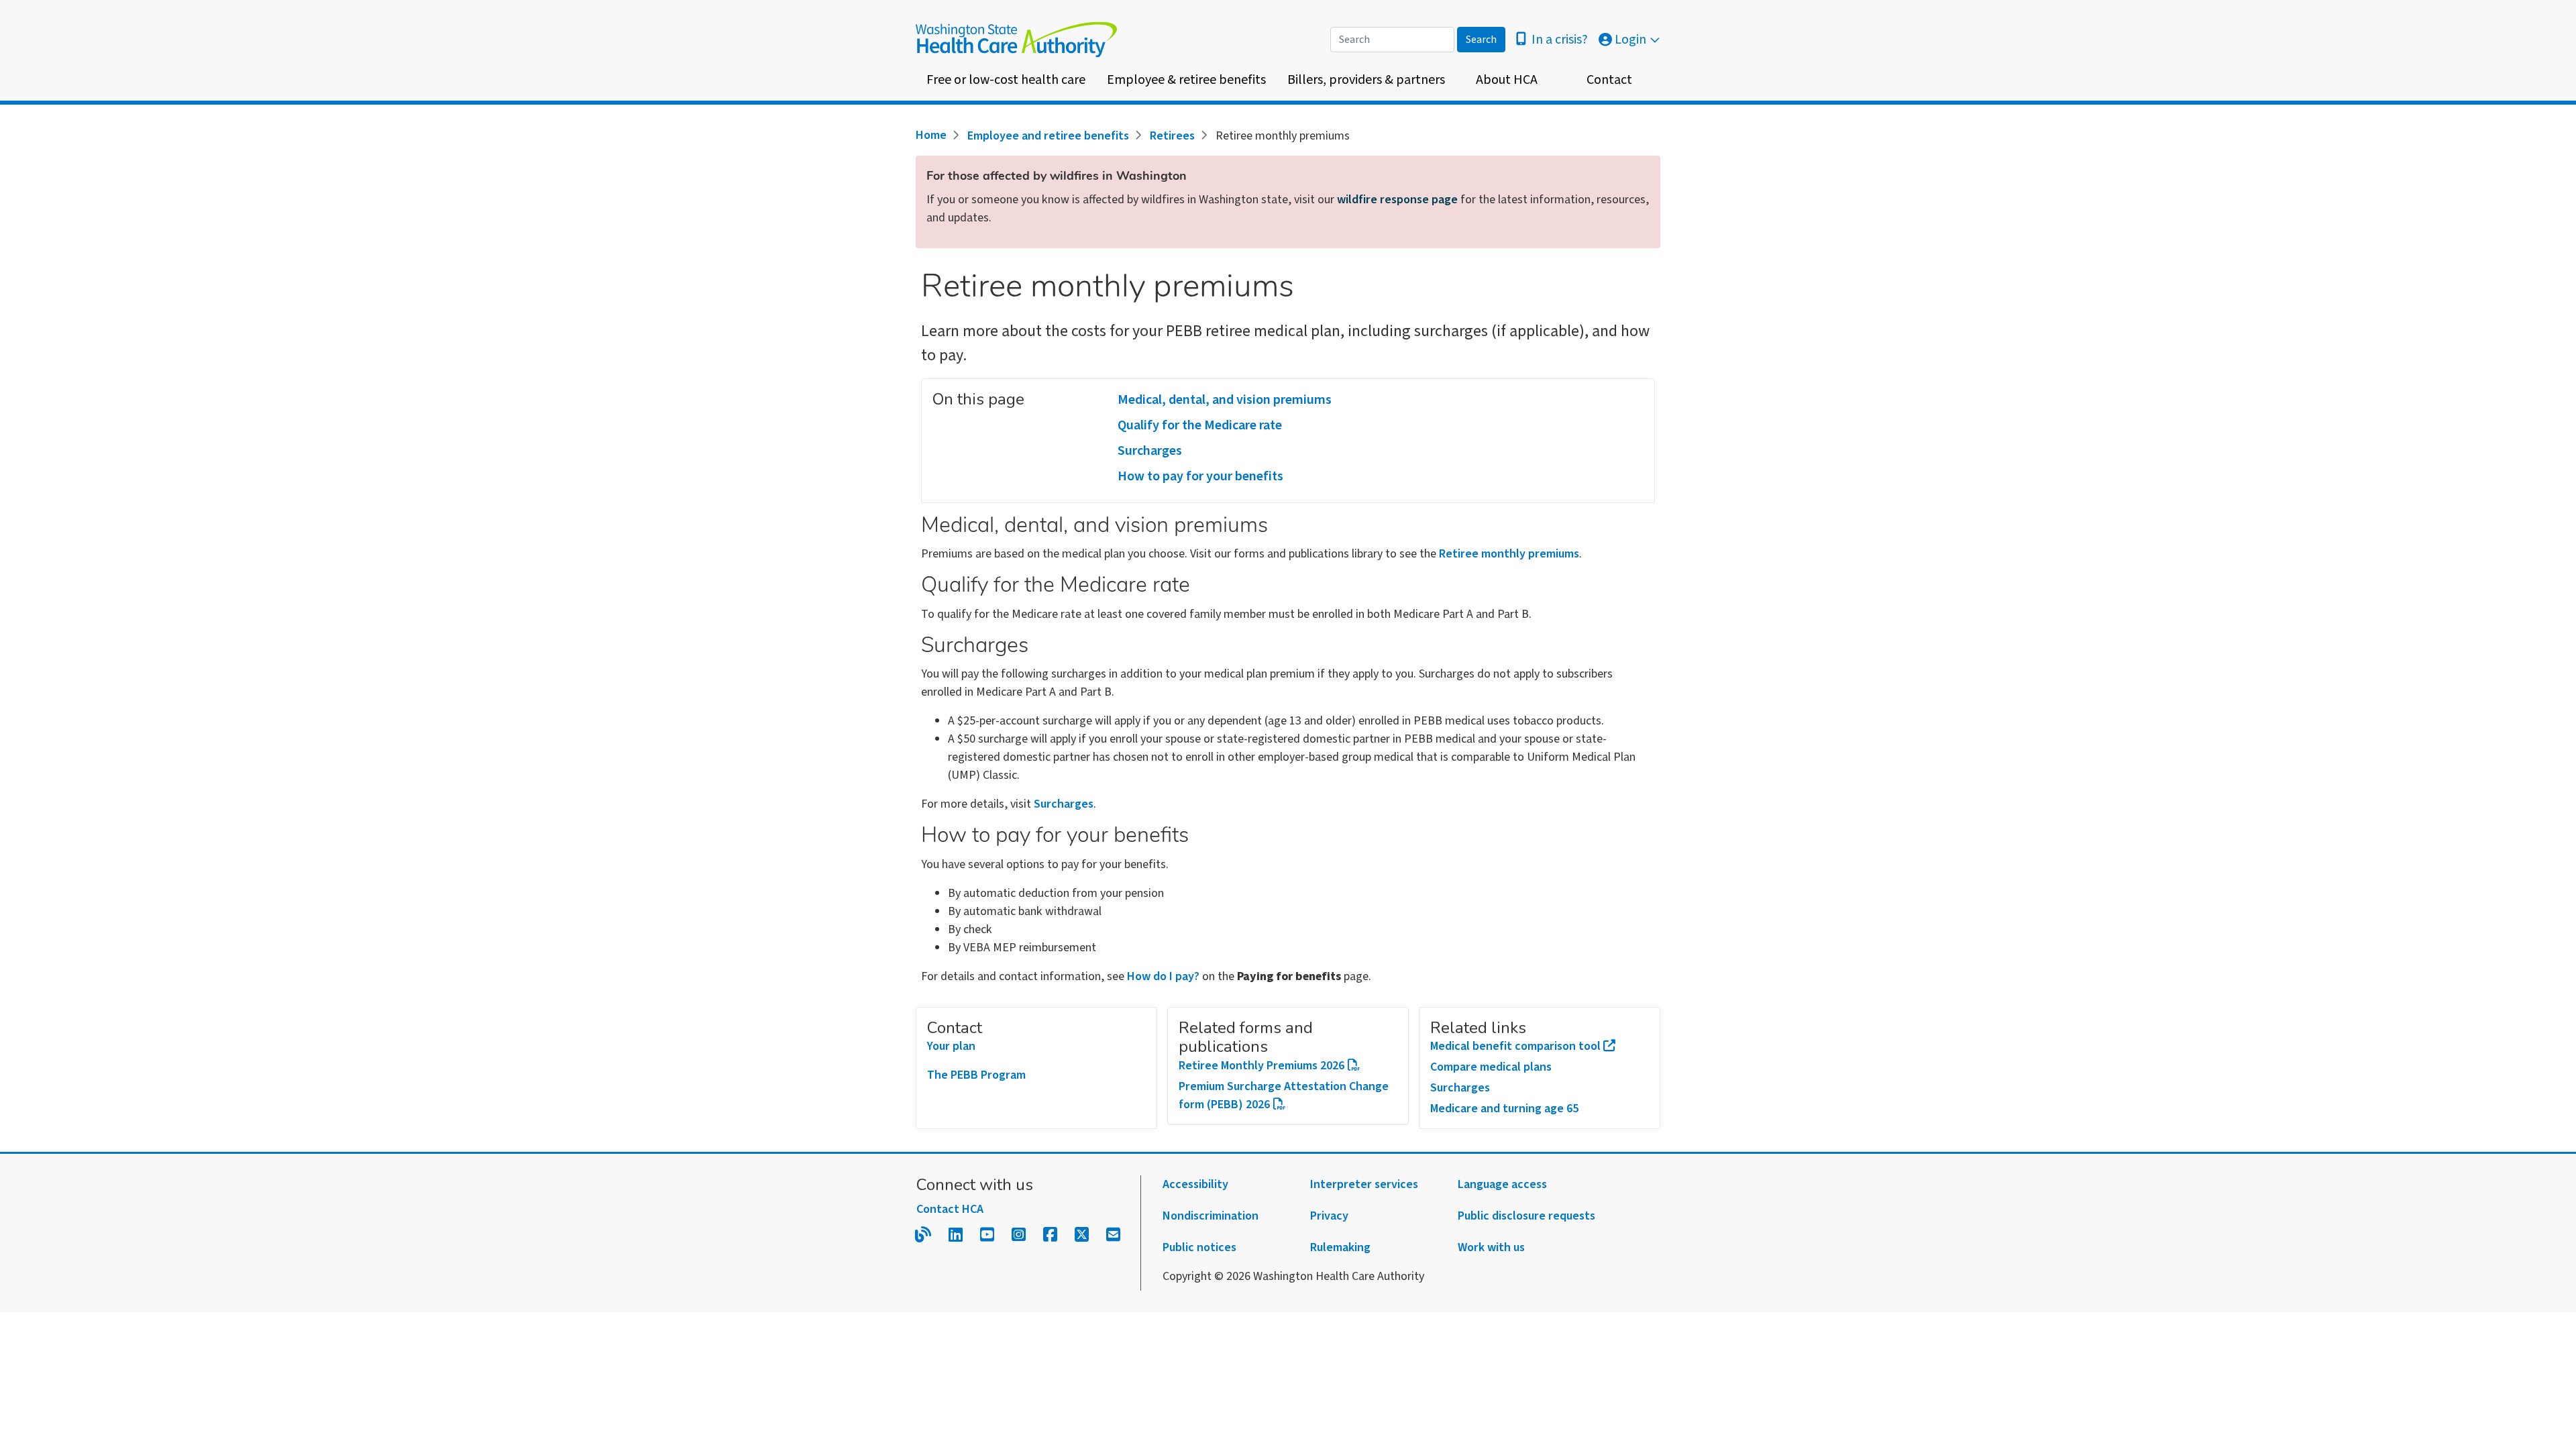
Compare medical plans (1491, 1067)
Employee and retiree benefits (1048, 136)
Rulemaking (1340, 1247)
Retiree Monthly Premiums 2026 (1262, 1066)
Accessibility (1195, 1184)
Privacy (1329, 1216)
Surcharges (1150, 451)
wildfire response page (1397, 200)
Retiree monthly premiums (1509, 554)
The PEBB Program (976, 1075)
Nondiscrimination (1211, 1216)
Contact (1609, 80)
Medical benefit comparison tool (1515, 1046)
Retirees (1172, 136)
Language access (1502, 1184)
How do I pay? (1163, 976)
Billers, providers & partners (1366, 80)
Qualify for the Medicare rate (1200, 425)
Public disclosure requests (1526, 1216)
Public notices (1199, 1247)
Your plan (951, 1046)
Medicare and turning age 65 (1504, 1109)
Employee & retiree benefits (1186, 80)
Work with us (1491, 1247)
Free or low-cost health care (1006, 80)
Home (931, 135)
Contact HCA (950, 1209)
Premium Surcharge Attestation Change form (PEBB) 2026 (1284, 1095)
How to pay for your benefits (1200, 476)
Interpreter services (1364, 1184)
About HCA (1507, 80)
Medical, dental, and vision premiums (1225, 400)
